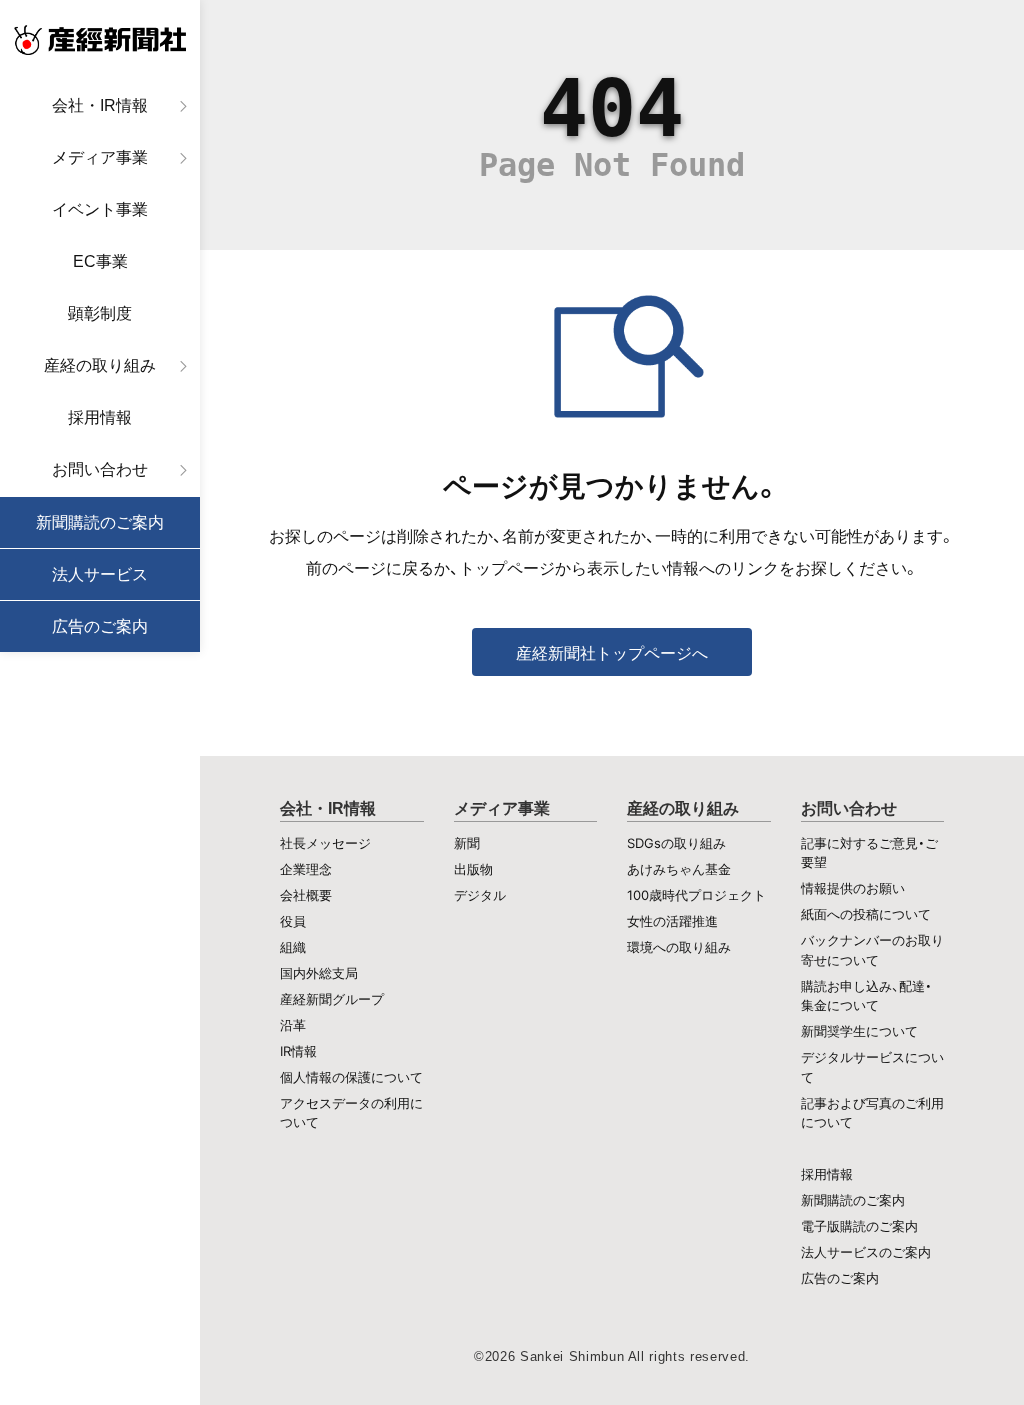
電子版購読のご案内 (859, 1226)
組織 (293, 947)
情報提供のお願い (853, 888)
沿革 (293, 1025)
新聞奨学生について (859, 1031)
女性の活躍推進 (672, 921)
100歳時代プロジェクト (696, 895)
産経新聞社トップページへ (612, 653)
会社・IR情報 (100, 105)
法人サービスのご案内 (866, 1252)
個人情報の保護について (351, 1077)
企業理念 (306, 869)
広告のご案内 (100, 626)
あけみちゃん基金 (679, 869)
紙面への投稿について (866, 914)
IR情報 (298, 1051)
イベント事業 (100, 209)
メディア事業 (100, 157)
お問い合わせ (100, 469)
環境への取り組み (679, 947)
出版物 (473, 869)
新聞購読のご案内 (100, 522)
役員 (293, 921)
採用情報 (100, 417)
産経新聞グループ (332, 999)
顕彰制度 (100, 313)
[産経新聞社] (100, 40)
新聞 (467, 843)
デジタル (480, 895)
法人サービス (100, 574)
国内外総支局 (319, 973)
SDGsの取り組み (676, 843)
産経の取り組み (100, 365)
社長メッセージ (325, 843)
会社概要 (306, 895)
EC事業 (100, 261)
